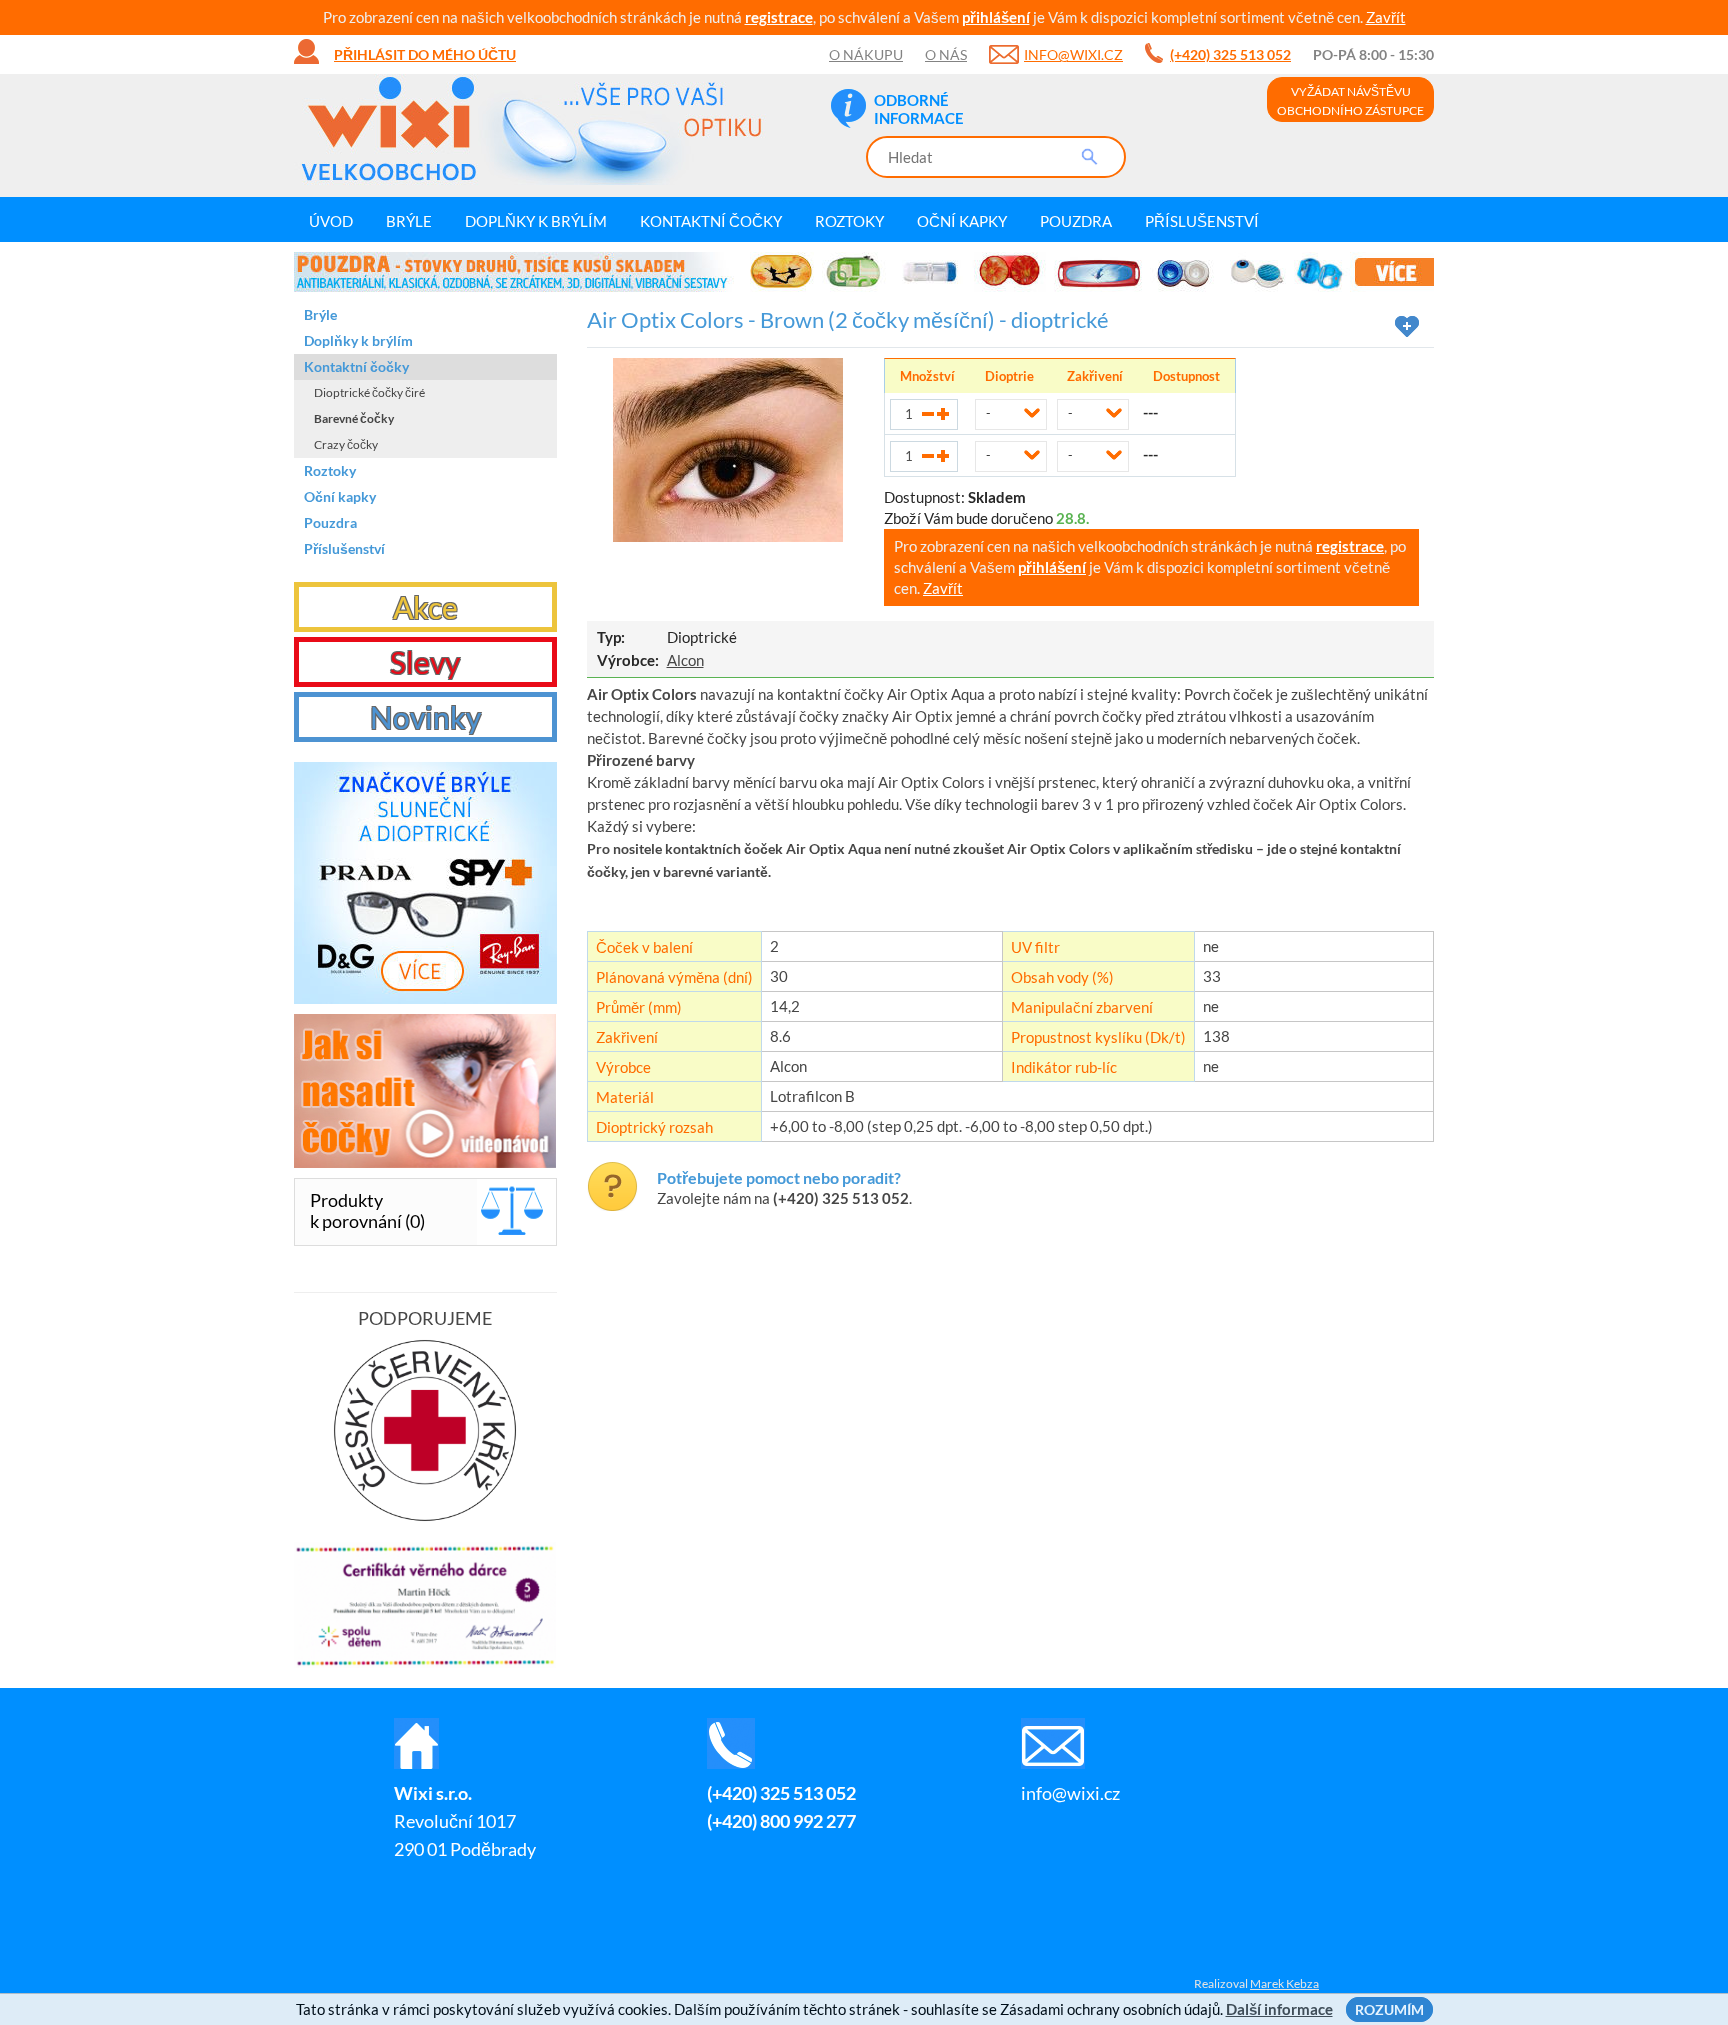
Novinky (425, 717)
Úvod (331, 221)
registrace (779, 17)
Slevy (425, 662)
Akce (425, 607)
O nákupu (866, 54)
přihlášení (996, 17)
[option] (864, 272)
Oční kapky (962, 221)
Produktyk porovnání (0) (367, 1210)
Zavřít (1386, 17)
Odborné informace (919, 109)
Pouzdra (1076, 221)
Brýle (409, 221)
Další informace (1279, 2009)
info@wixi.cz (1073, 54)
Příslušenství (1202, 221)
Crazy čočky (346, 444)
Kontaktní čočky (711, 221)
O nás (946, 54)
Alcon (685, 660)
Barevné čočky (354, 418)
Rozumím (1389, 2009)
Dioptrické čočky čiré (369, 392)
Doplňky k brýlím (536, 221)
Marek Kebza (1284, 1983)
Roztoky (849, 221)
